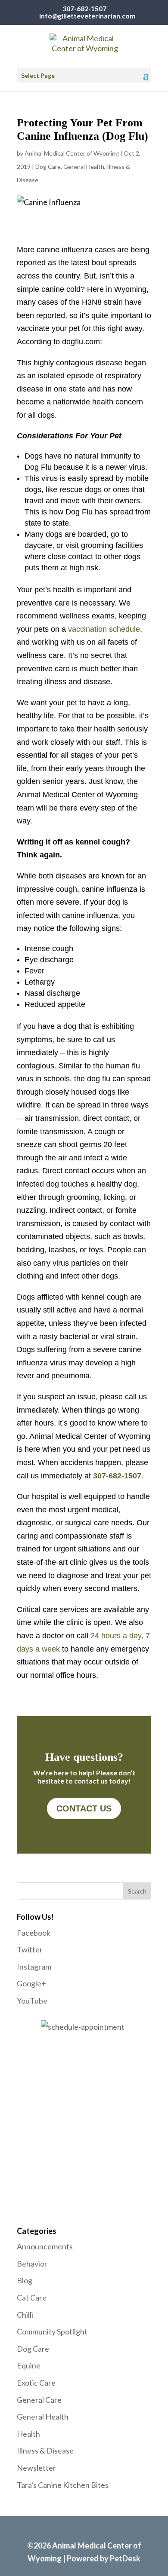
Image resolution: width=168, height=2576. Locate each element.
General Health (84, 167)
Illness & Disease (45, 2451)
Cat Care (32, 2298)
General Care (39, 2400)
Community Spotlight (52, 2331)
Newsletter (36, 2468)
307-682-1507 (84, 8)
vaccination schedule (104, 629)
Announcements (45, 2246)
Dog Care (48, 167)
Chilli (25, 2315)
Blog (25, 2280)
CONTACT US (84, 1808)
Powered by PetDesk (104, 2558)
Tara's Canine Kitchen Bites (63, 2485)
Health (28, 2434)
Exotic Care (36, 2383)
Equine (29, 2365)
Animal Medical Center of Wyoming (72, 153)
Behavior (32, 2264)
